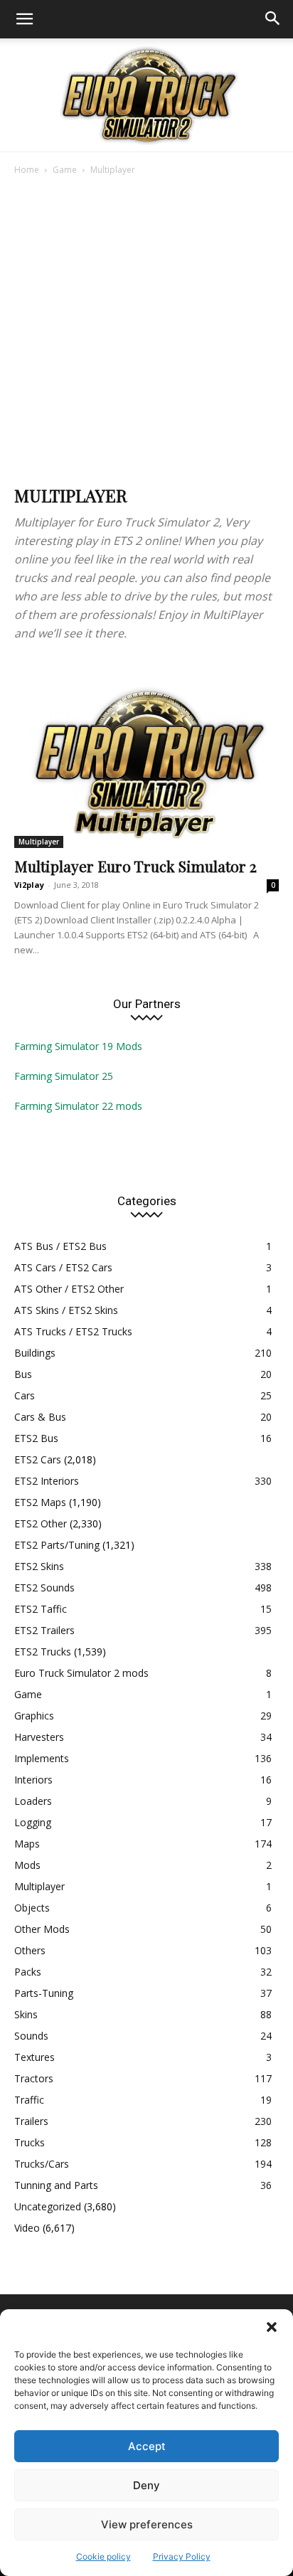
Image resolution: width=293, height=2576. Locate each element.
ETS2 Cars (38, 1459)
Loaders (33, 1801)
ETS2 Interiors (47, 1481)
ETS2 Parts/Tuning (57, 1545)
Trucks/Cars (42, 2164)
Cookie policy (103, 2556)
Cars (25, 1395)
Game (65, 170)
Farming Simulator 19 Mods (78, 1046)
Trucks (30, 2142)
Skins (26, 2014)
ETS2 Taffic (41, 1609)
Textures (34, 2057)
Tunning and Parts (56, 2185)
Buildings (35, 1353)
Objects (32, 1908)
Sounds (31, 2036)
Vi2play (29, 885)
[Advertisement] (146, 332)
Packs (28, 1972)
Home (27, 170)
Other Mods (42, 1929)
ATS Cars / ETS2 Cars (63, 1267)
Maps (27, 1844)
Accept (147, 2446)
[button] (272, 2327)
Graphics (34, 1716)
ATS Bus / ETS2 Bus (60, 1246)
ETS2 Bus (36, 1438)
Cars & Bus (40, 1417)
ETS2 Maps (40, 1502)
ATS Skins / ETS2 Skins (66, 1310)
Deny (146, 2485)
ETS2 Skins (39, 1566)
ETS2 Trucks (43, 1652)
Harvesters (39, 1737)
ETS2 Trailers (44, 1630)
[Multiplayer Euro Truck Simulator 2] (146, 752)
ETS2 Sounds (44, 1588)
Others (30, 1950)
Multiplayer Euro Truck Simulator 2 (135, 866)
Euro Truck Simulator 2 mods (81, 1673)
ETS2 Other (41, 1523)
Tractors (34, 2078)
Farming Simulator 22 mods (78, 1106)
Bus (23, 1374)
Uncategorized (48, 2206)
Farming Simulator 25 (64, 1076)
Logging (33, 1822)
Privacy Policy (182, 2556)
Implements (42, 1758)
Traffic (29, 2100)
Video (27, 2228)
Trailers (31, 2121)
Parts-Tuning (44, 1993)
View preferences (147, 2524)
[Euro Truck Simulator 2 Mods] (146, 95)
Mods (27, 1865)
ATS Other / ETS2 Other (69, 1289)
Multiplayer (39, 842)
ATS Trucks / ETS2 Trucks (73, 1331)
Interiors (33, 1780)
